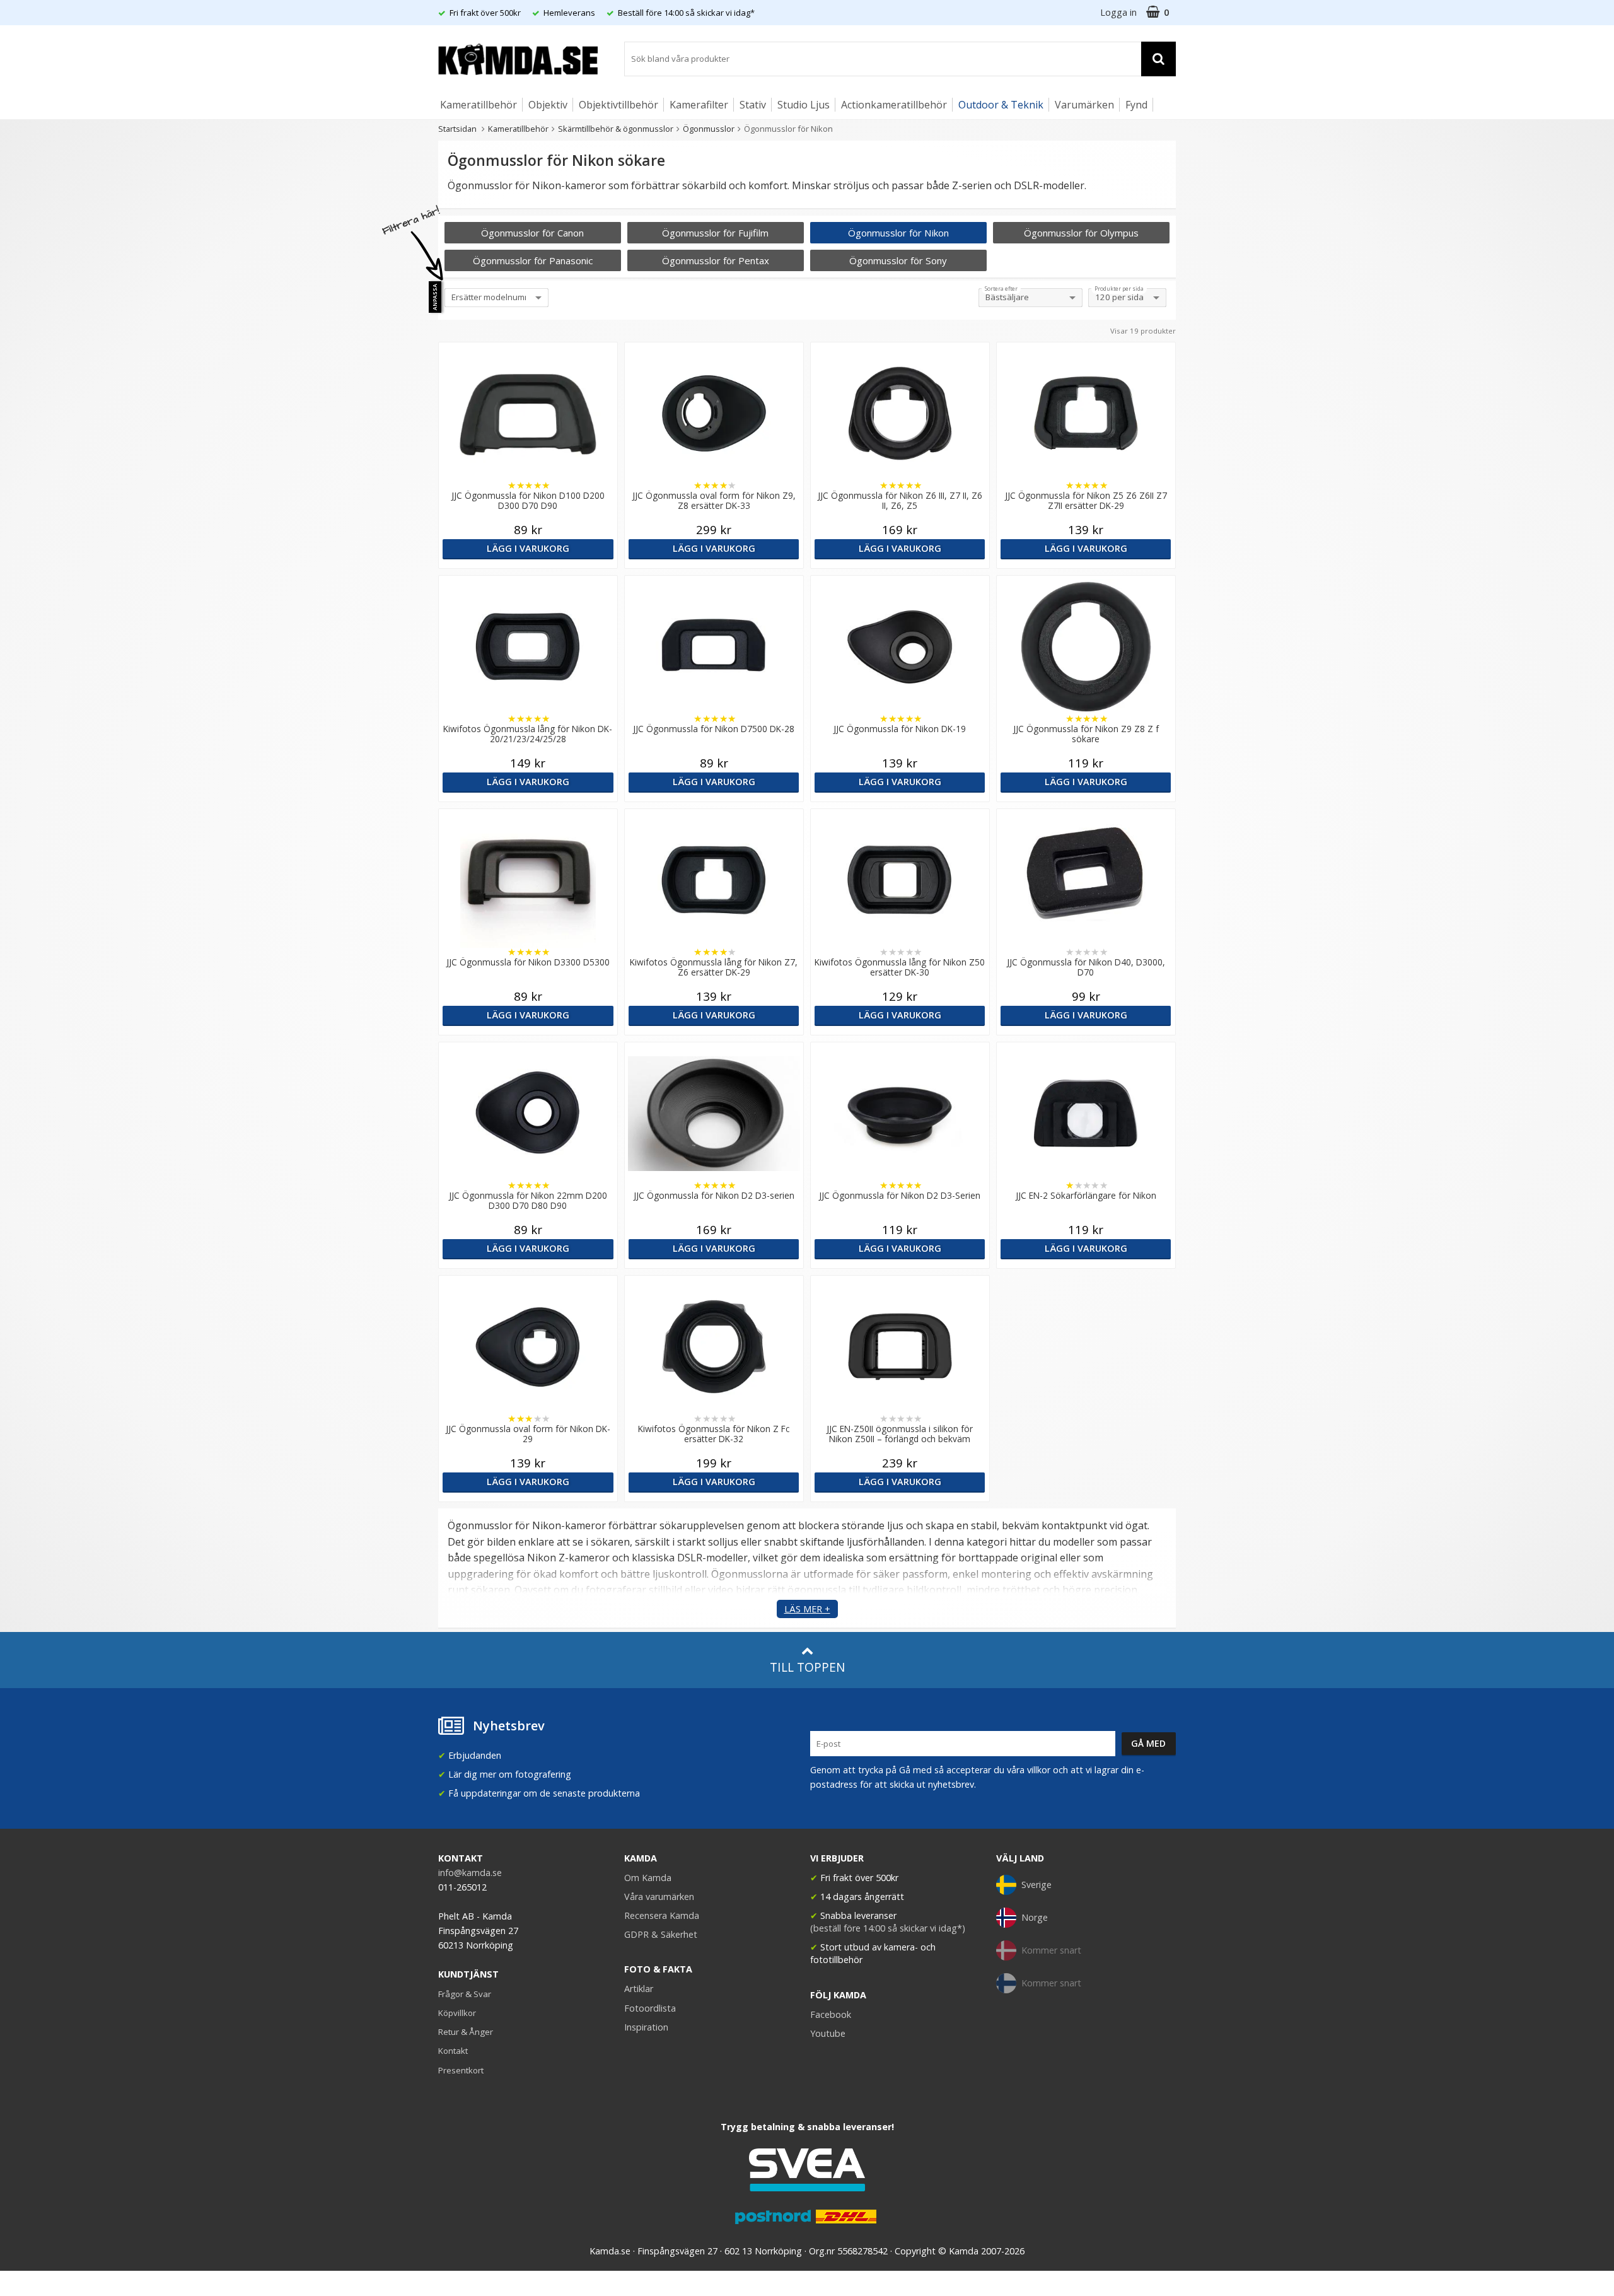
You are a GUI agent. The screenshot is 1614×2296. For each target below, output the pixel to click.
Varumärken (1084, 105)
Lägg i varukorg (528, 548)
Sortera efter (1001, 289)
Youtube (828, 2033)
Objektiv (548, 105)
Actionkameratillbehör (894, 105)
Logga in (1118, 12)
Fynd (1136, 105)
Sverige (1036, 1885)
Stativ (753, 105)
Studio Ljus (804, 105)
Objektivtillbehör (618, 105)
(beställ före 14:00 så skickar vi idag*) (888, 1928)
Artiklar (639, 1989)
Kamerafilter (699, 105)
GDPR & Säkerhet (661, 1934)
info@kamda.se (470, 1873)
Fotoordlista (650, 2008)
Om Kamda (648, 1878)
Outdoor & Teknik (1001, 105)
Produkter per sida (1119, 289)
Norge (1035, 1917)
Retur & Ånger (466, 2032)
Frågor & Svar (465, 1994)
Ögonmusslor (709, 129)
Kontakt (453, 2051)
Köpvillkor (457, 2013)
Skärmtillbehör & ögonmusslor (616, 129)
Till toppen (807, 1667)
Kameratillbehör (479, 105)
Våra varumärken (659, 1897)
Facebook (831, 2014)
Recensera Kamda (662, 1915)
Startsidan (457, 129)
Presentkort (461, 2070)
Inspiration (646, 2027)
